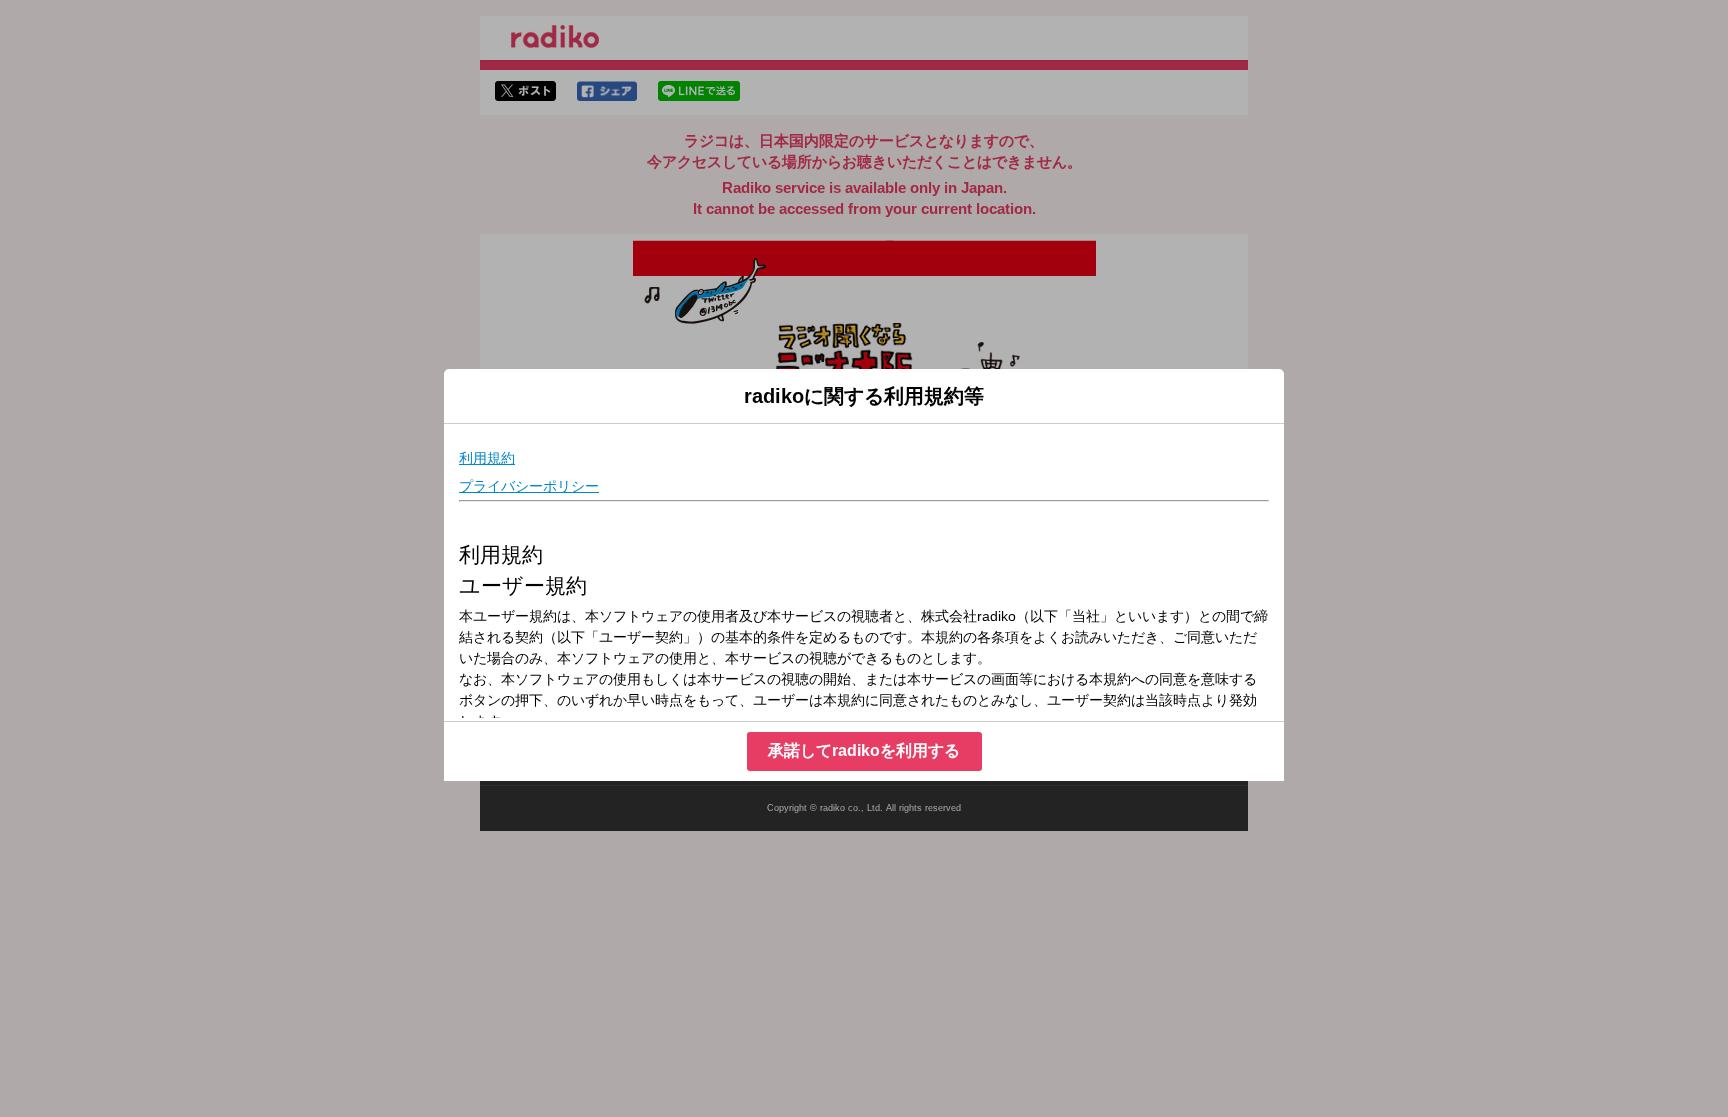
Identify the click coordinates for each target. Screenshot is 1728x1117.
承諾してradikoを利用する (864, 750)
